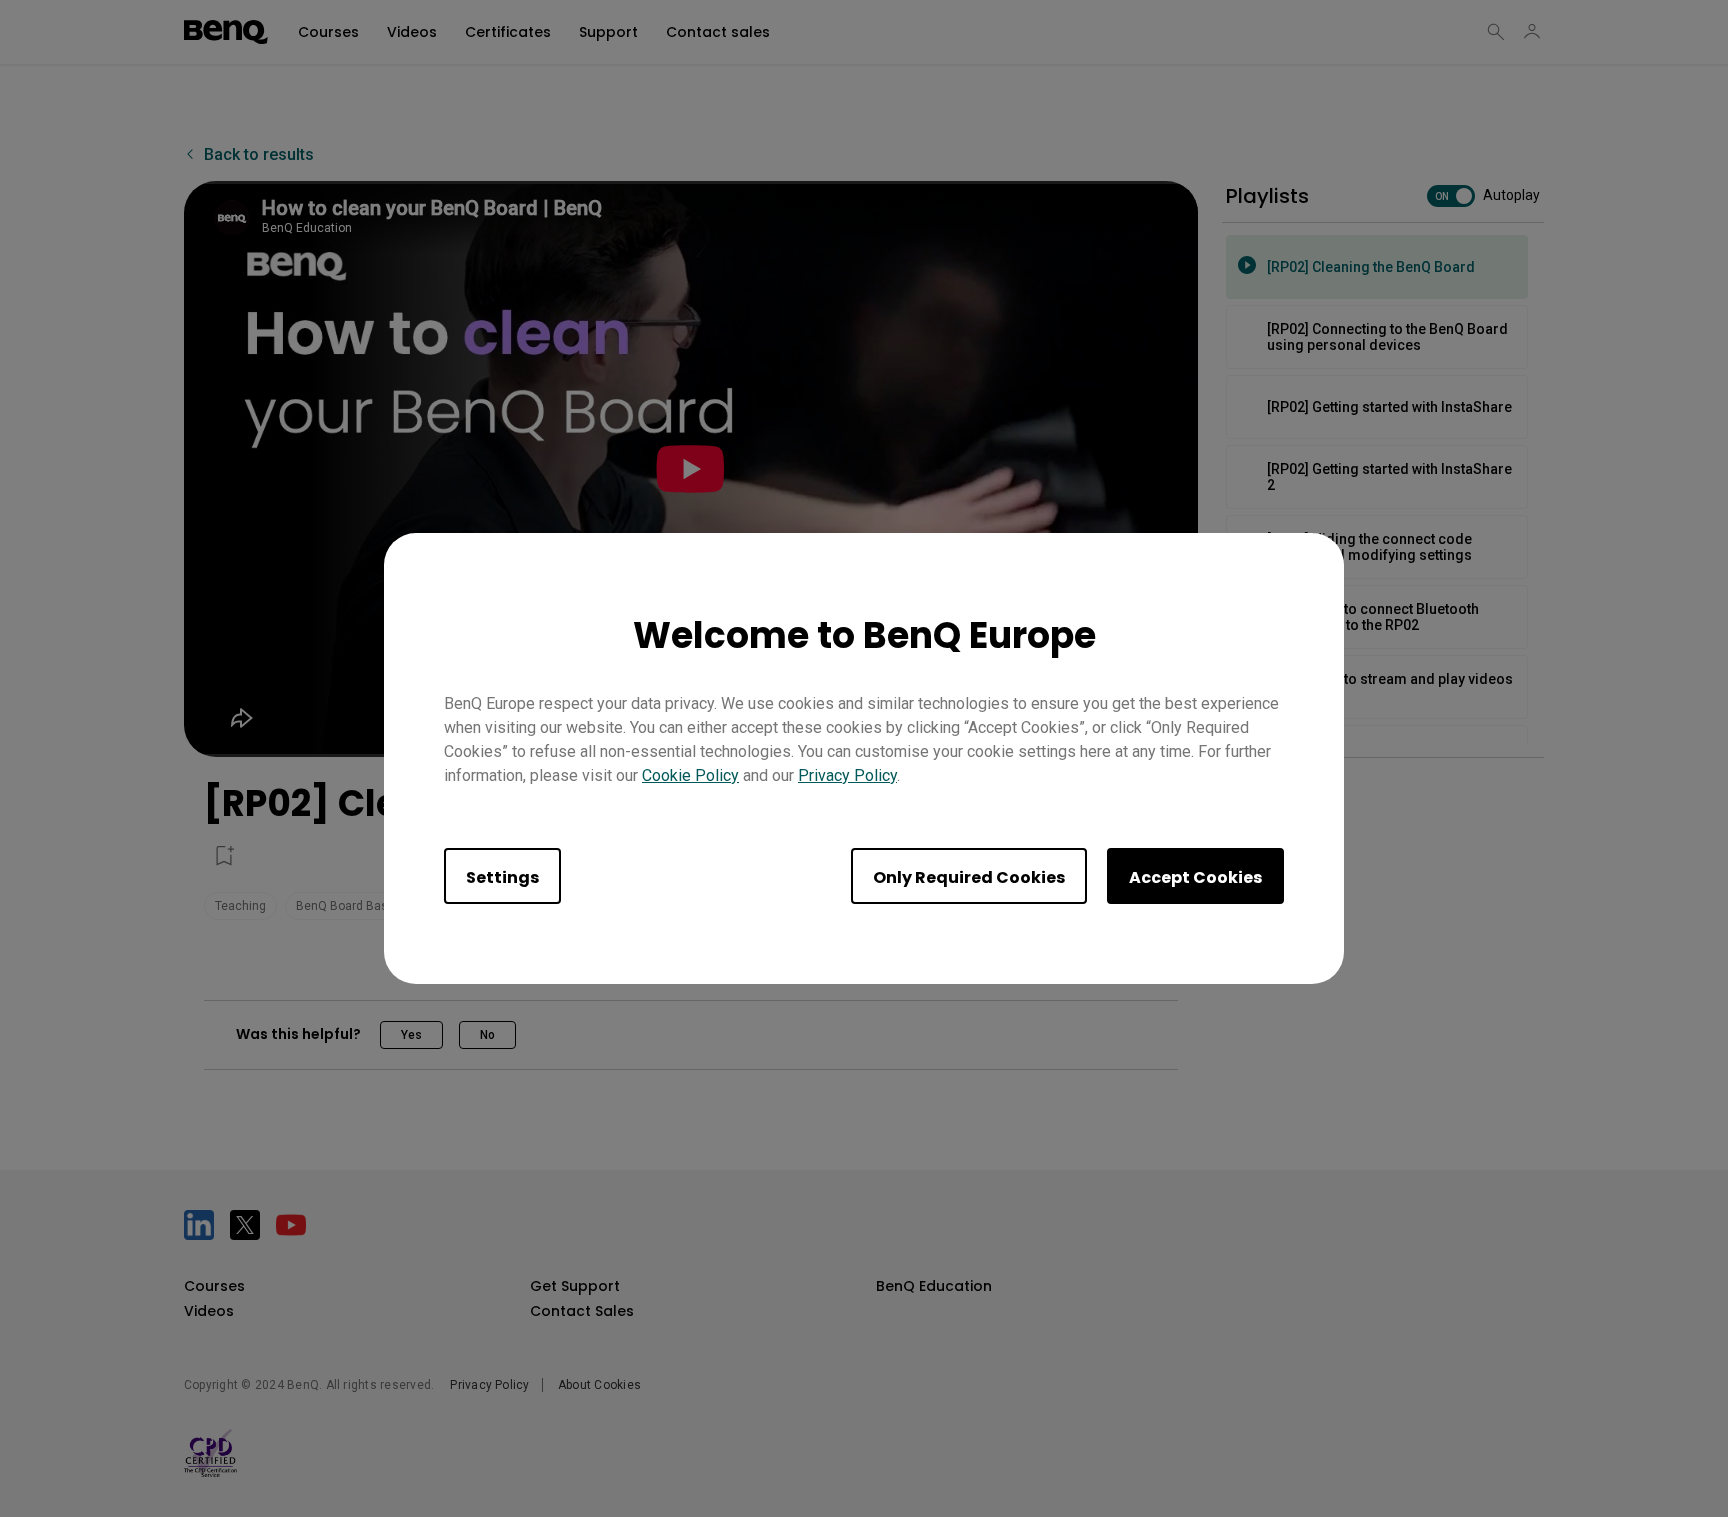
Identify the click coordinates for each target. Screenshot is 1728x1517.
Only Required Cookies (969, 877)
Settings (502, 877)
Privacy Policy (847, 775)
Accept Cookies (1195, 877)
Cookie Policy (690, 775)
